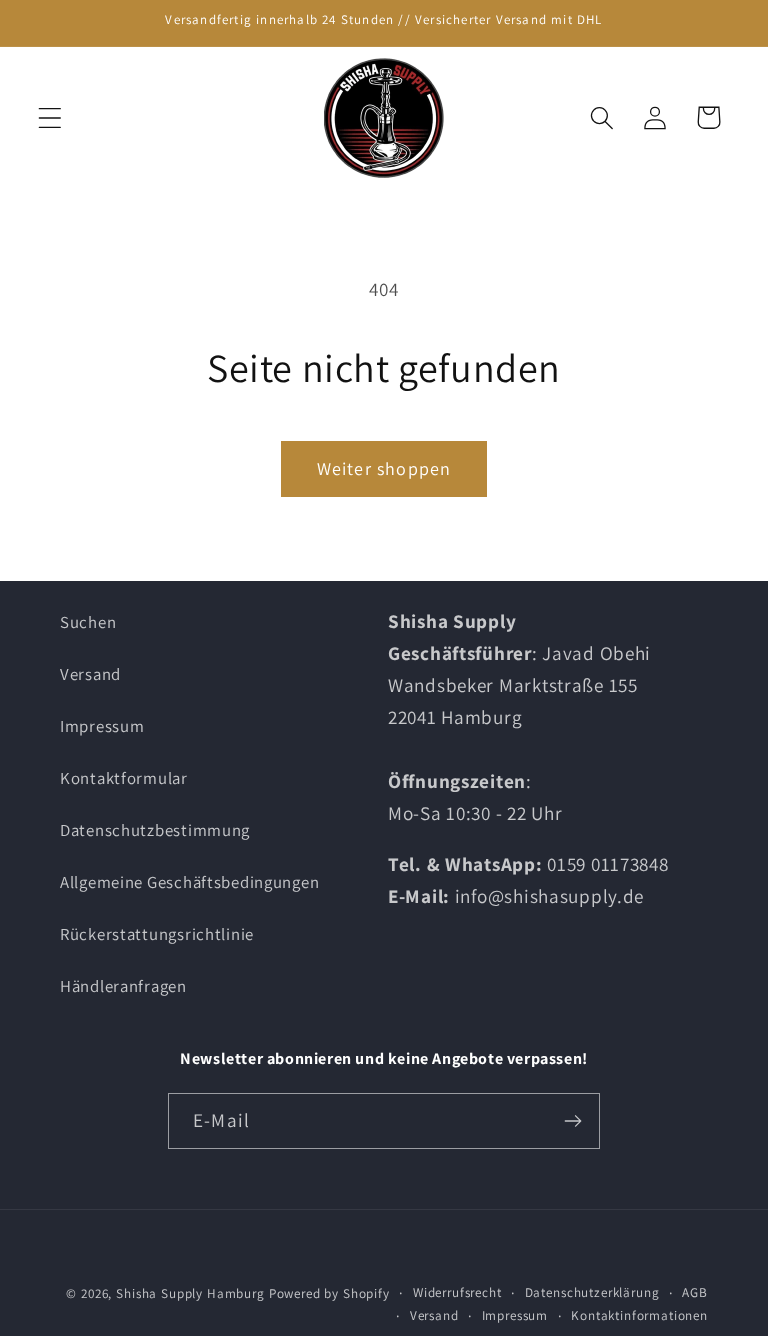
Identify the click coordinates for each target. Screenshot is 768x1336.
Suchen (88, 622)
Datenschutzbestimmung (155, 830)
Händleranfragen (123, 986)
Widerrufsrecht (457, 1292)
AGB (695, 1292)
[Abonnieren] (572, 1121)
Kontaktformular (124, 778)
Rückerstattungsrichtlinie (157, 934)
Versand (90, 674)
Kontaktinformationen (639, 1315)
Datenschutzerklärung (592, 1292)
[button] (50, 117)
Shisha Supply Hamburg (192, 1293)
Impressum (102, 726)
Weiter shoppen (384, 468)
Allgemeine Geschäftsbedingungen (189, 882)
